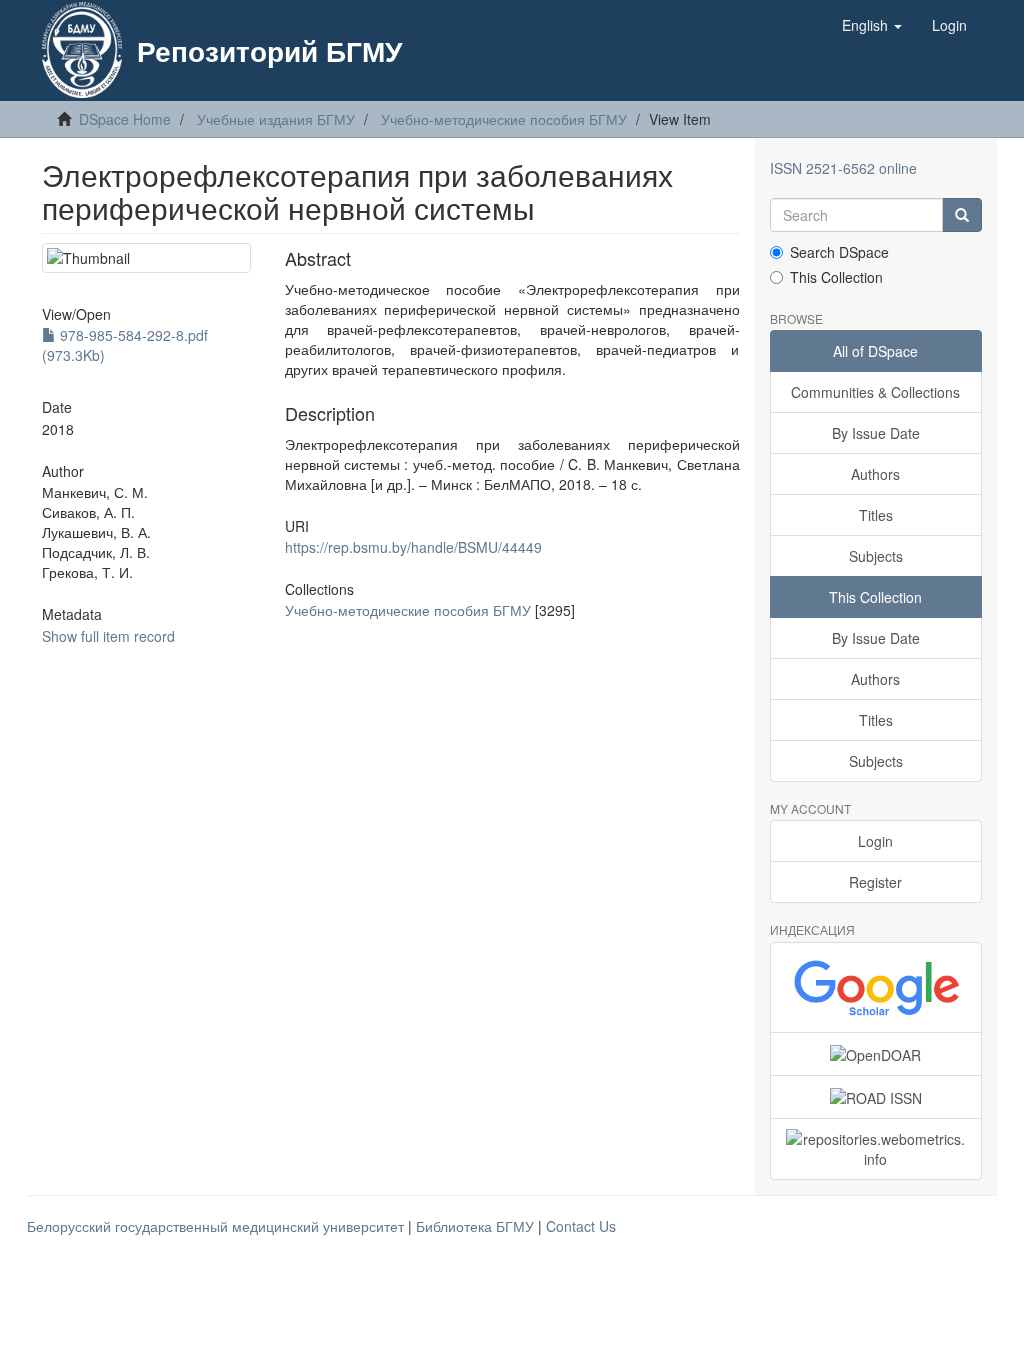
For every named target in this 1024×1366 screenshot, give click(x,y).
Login (875, 841)
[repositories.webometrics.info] (876, 1149)
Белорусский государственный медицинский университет (217, 1226)
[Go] (962, 215)
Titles (876, 515)
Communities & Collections (875, 392)
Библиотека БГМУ (477, 1226)
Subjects (876, 556)
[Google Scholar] (876, 987)
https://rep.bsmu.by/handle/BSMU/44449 (413, 547)
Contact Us (581, 1226)
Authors (875, 474)
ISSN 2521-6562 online (843, 168)
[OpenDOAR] (876, 1054)
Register (875, 882)
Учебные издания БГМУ (276, 119)
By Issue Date (876, 433)
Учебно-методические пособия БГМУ (504, 119)
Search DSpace (839, 252)
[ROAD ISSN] (876, 1097)
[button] (872, 25)
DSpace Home (125, 119)
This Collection (836, 277)
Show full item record (108, 636)
